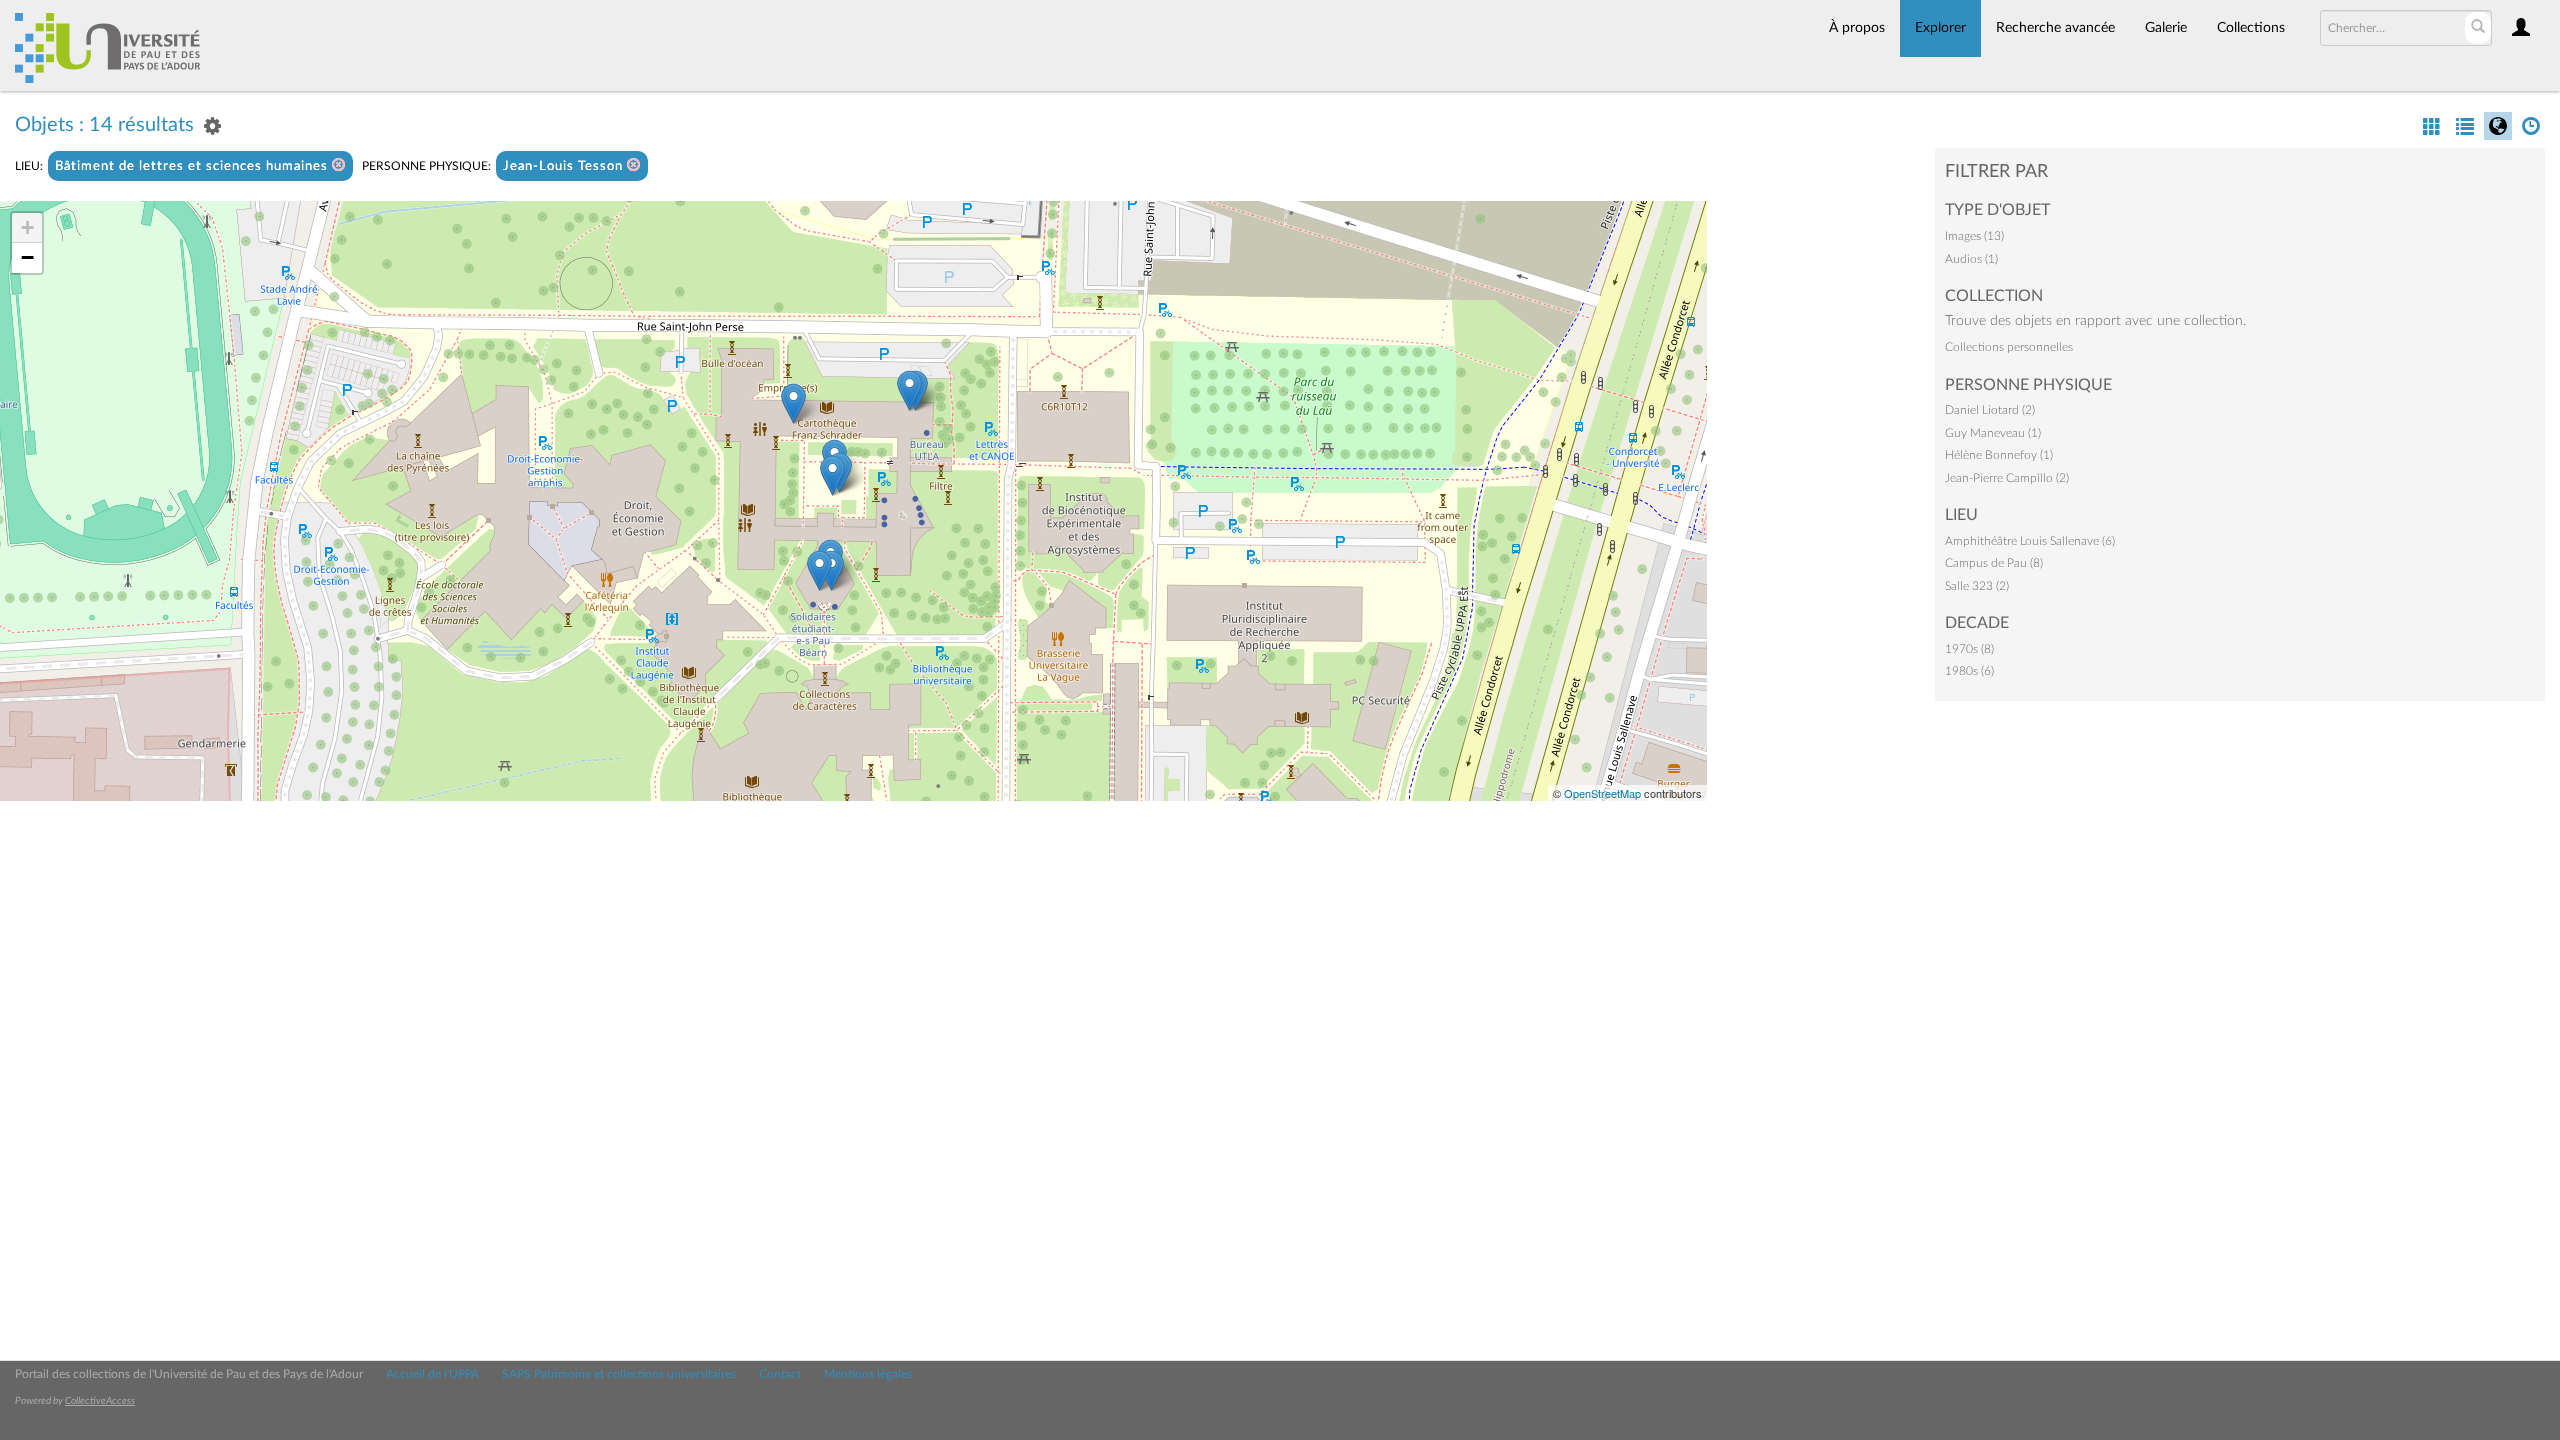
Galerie (2166, 28)
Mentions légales (868, 1374)
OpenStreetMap (1602, 793)
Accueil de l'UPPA (432, 1374)
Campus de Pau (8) (1994, 563)
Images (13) (1974, 236)
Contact (780, 1374)
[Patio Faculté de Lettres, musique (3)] (832, 475)
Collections (2251, 28)
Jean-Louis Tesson (565, 166)
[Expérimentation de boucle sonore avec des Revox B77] (819, 570)
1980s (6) (1969, 671)
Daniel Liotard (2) (1990, 410)
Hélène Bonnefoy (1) (1999, 455)
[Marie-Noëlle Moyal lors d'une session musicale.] (793, 403)
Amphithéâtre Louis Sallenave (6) (2030, 541)
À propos (1857, 28)
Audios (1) (1971, 259)
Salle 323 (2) (1977, 586)
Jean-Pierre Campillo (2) (2007, 478)
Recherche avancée (2055, 28)
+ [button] (27, 227)
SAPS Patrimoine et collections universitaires (619, 1374)
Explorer (1940, 28)
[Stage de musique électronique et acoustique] (909, 390)
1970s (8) (1969, 649)
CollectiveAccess (100, 1401)
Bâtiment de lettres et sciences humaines (193, 166)
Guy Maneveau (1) (1993, 433)
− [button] (27, 257)
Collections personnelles (2009, 347)
